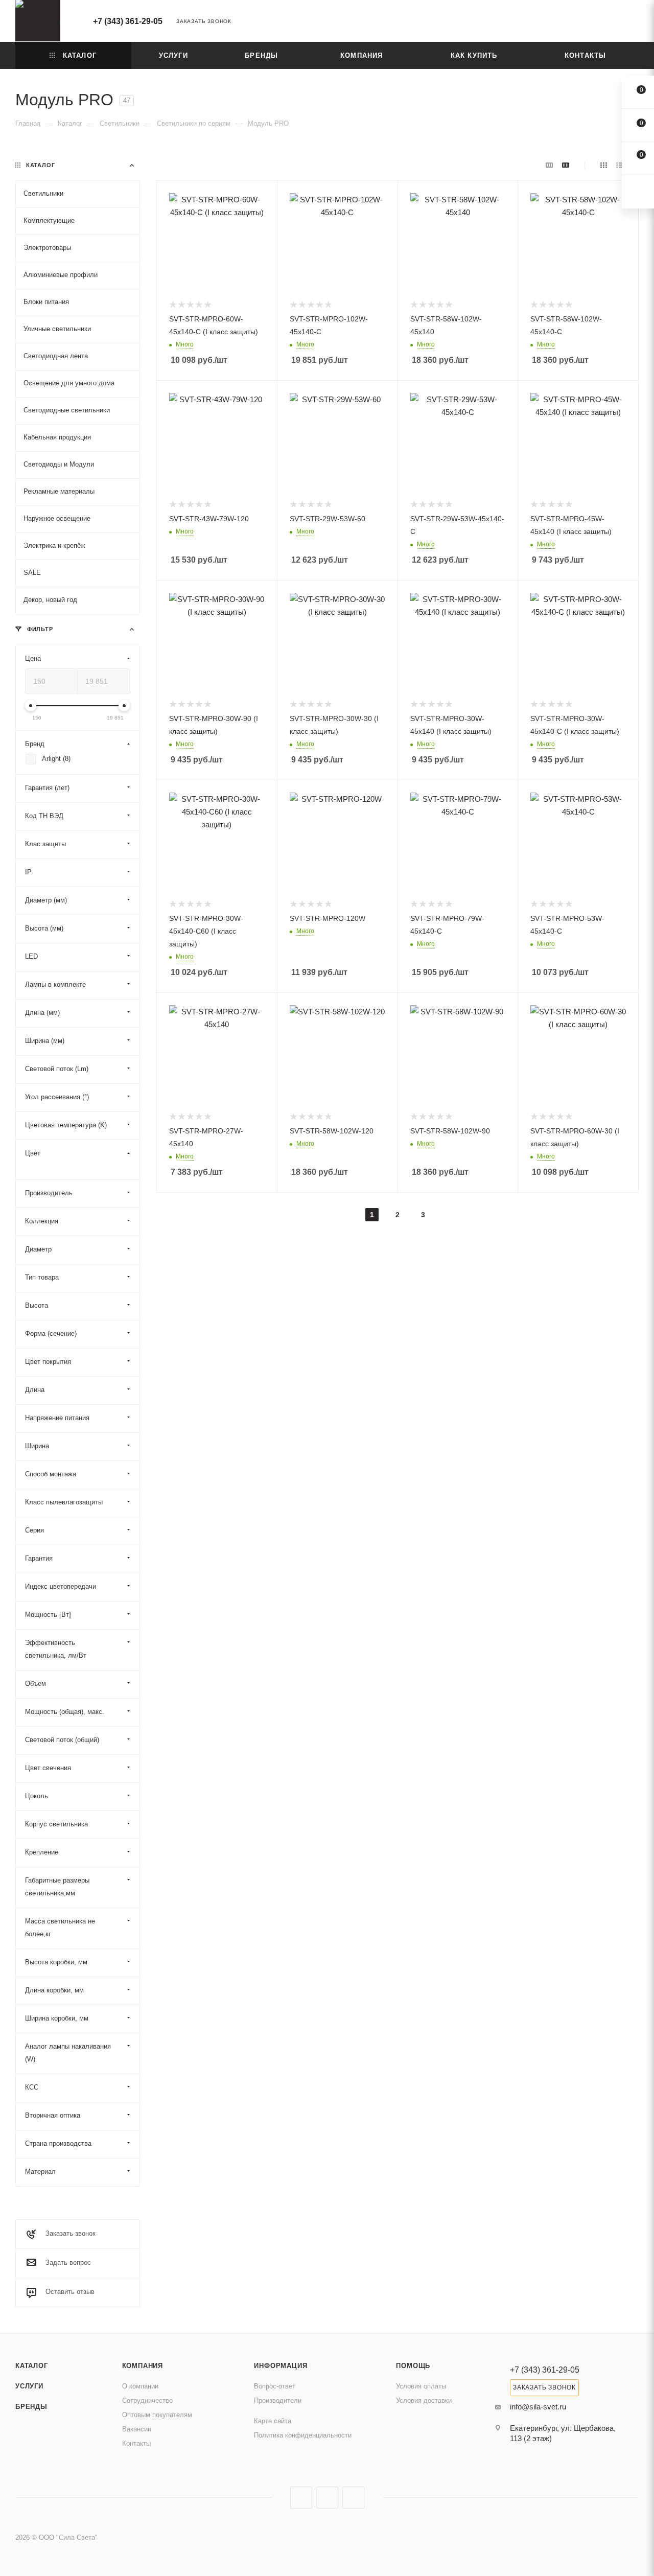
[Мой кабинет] (634, 23)
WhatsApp (353, 2498)
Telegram (327, 2498)
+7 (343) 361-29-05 (128, 21)
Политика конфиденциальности (303, 2435)
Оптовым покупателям (157, 2415)
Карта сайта (273, 2421)
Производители (278, 2400)
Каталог (32, 2366)
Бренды (31, 2407)
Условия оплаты (421, 2386)
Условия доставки (424, 2400)
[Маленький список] (549, 165)
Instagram (301, 2498)
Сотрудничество (147, 2400)
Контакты (136, 2443)
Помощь (413, 2366)
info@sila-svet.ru (538, 2407)
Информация (281, 2366)
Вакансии (137, 2429)
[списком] (620, 165)
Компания (143, 2366)
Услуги (29, 2386)
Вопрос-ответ (275, 2386)
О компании (140, 2386)
